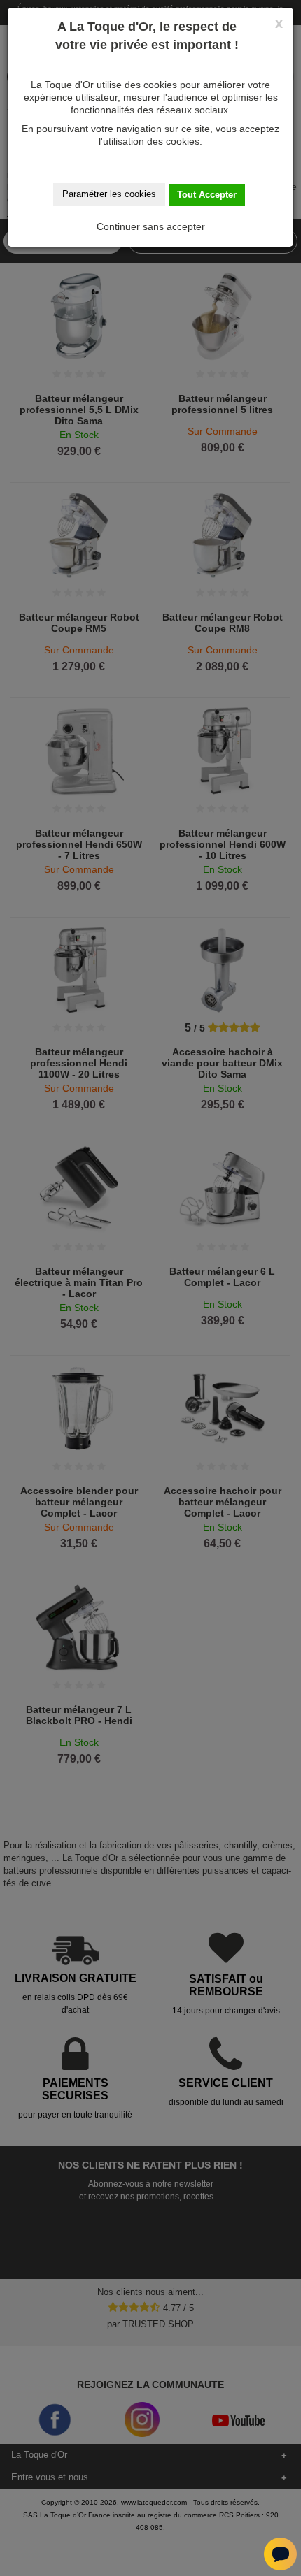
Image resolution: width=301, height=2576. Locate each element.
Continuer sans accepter (151, 226)
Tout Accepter (207, 195)
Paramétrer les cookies (109, 194)
